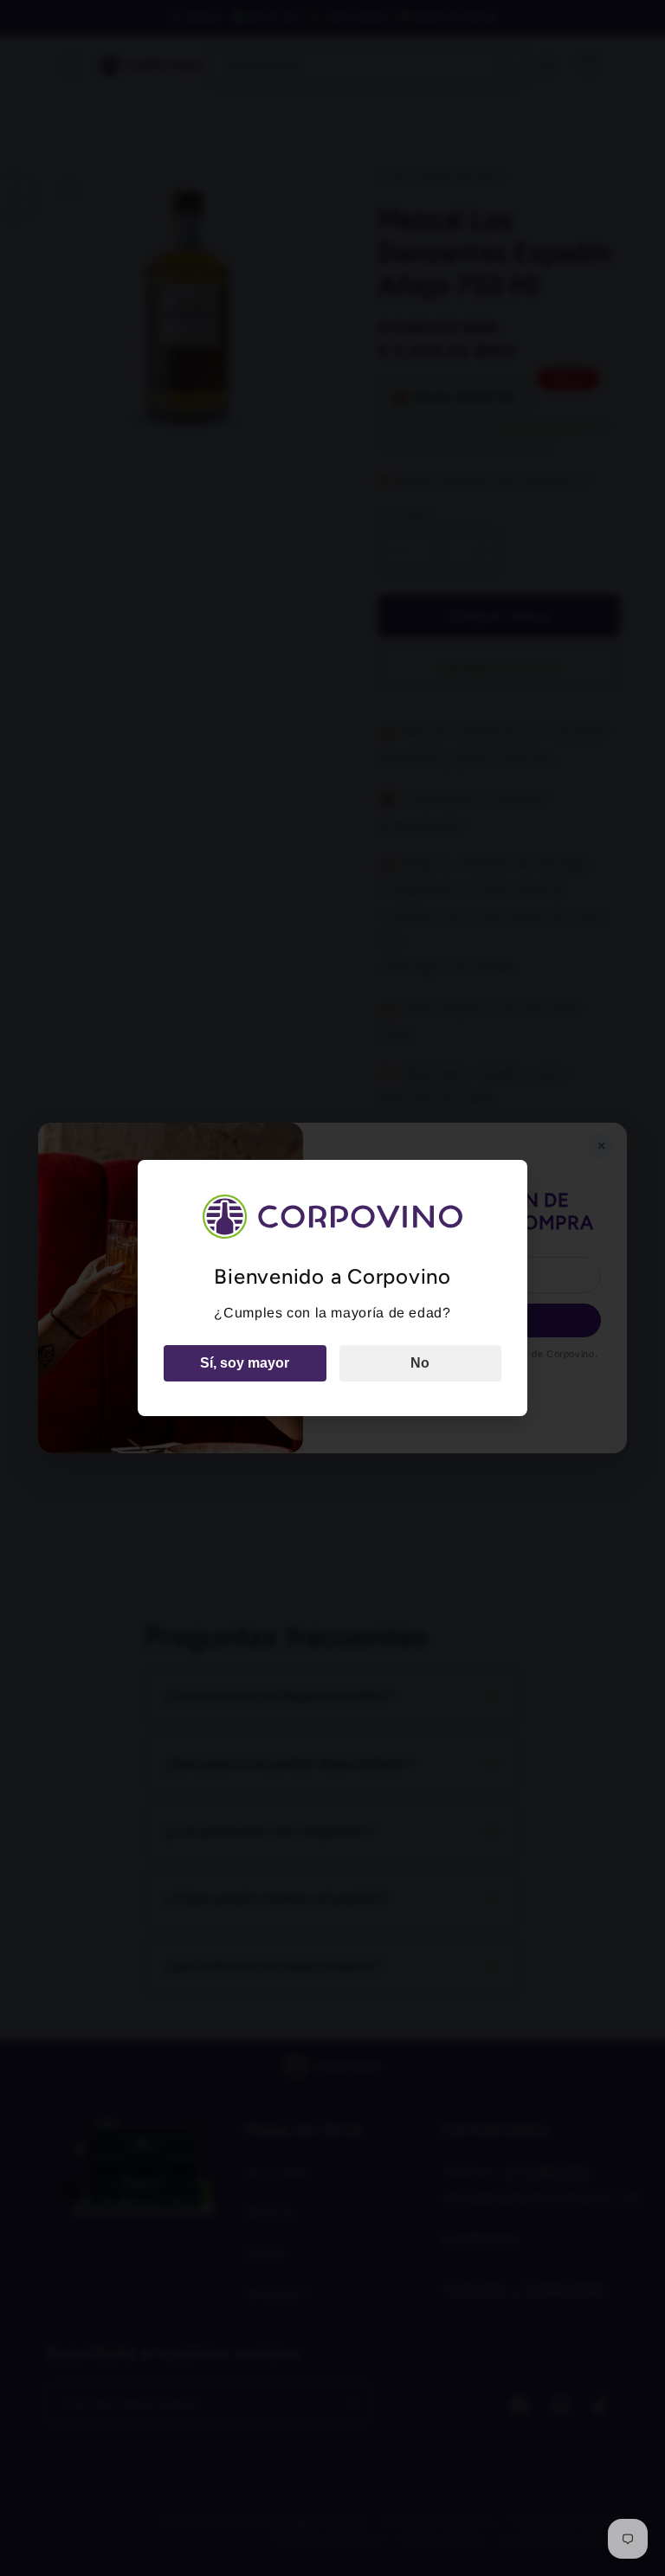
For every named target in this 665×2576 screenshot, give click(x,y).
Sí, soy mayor (245, 1363)
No (420, 1363)
